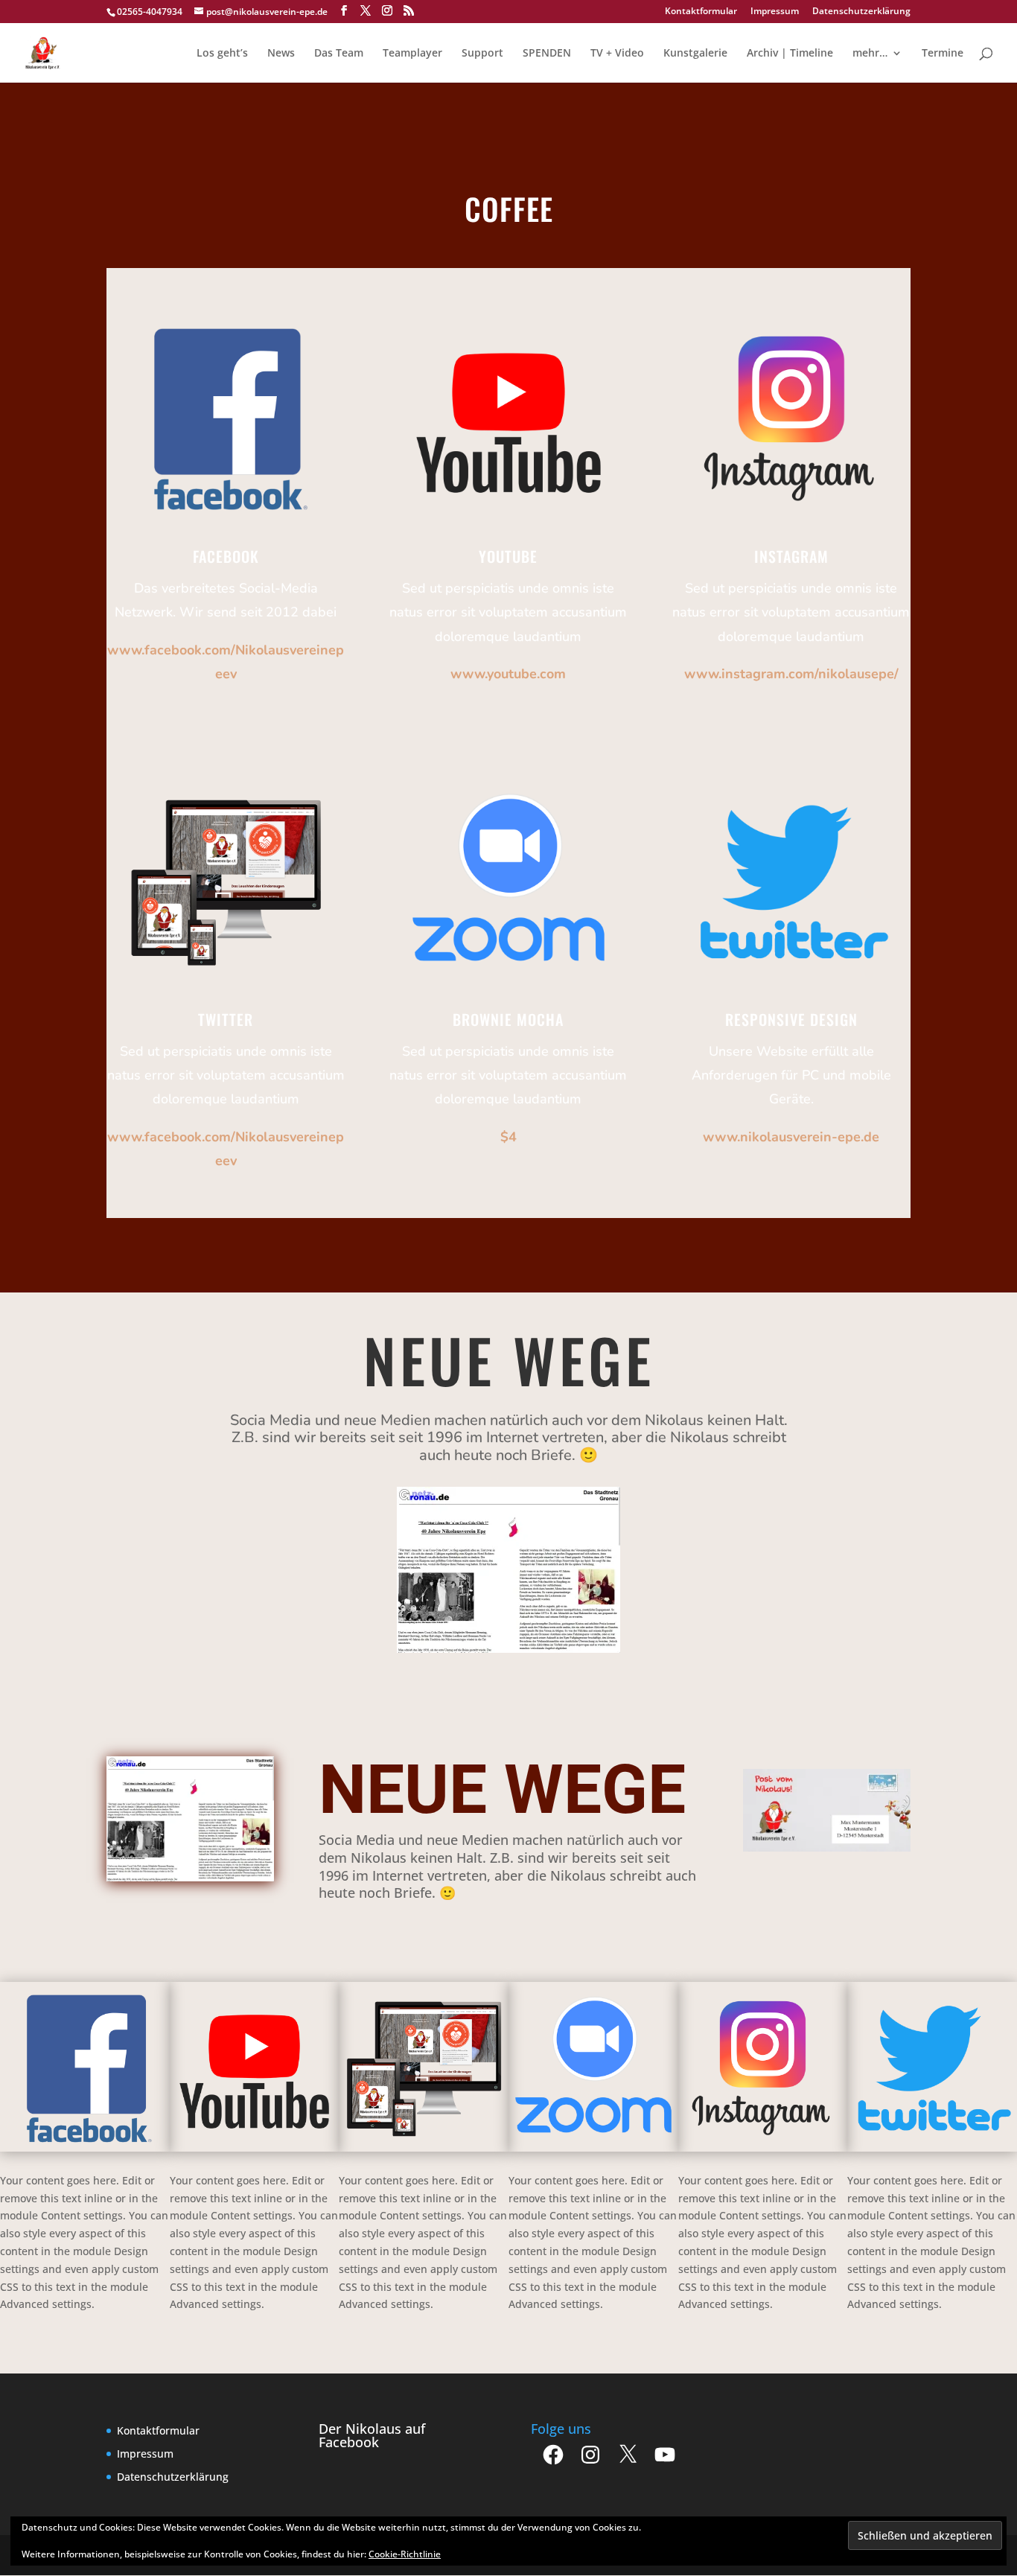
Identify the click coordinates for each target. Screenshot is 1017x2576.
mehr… (870, 54)
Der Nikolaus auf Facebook (372, 2435)
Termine (943, 54)
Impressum (775, 12)
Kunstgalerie (695, 54)
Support (482, 54)
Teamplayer (412, 54)
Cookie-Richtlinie (405, 2554)
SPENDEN (547, 54)
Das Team (339, 54)
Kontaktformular (701, 12)
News (281, 54)
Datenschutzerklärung (861, 12)
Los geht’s (222, 54)
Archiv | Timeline (790, 54)
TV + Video (617, 54)
